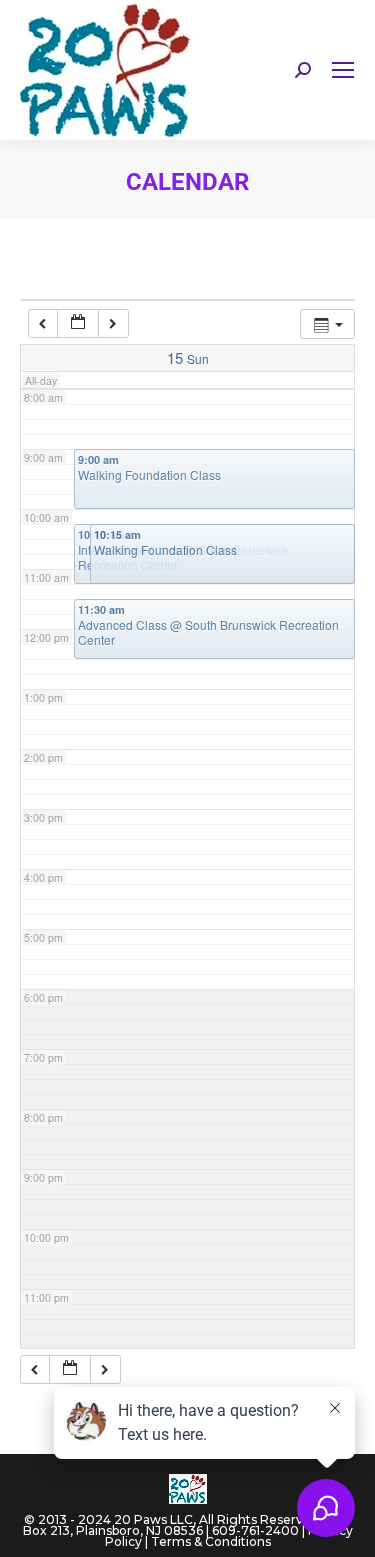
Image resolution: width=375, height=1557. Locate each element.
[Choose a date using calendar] (78, 323)
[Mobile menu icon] (343, 70)
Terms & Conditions (211, 1541)
